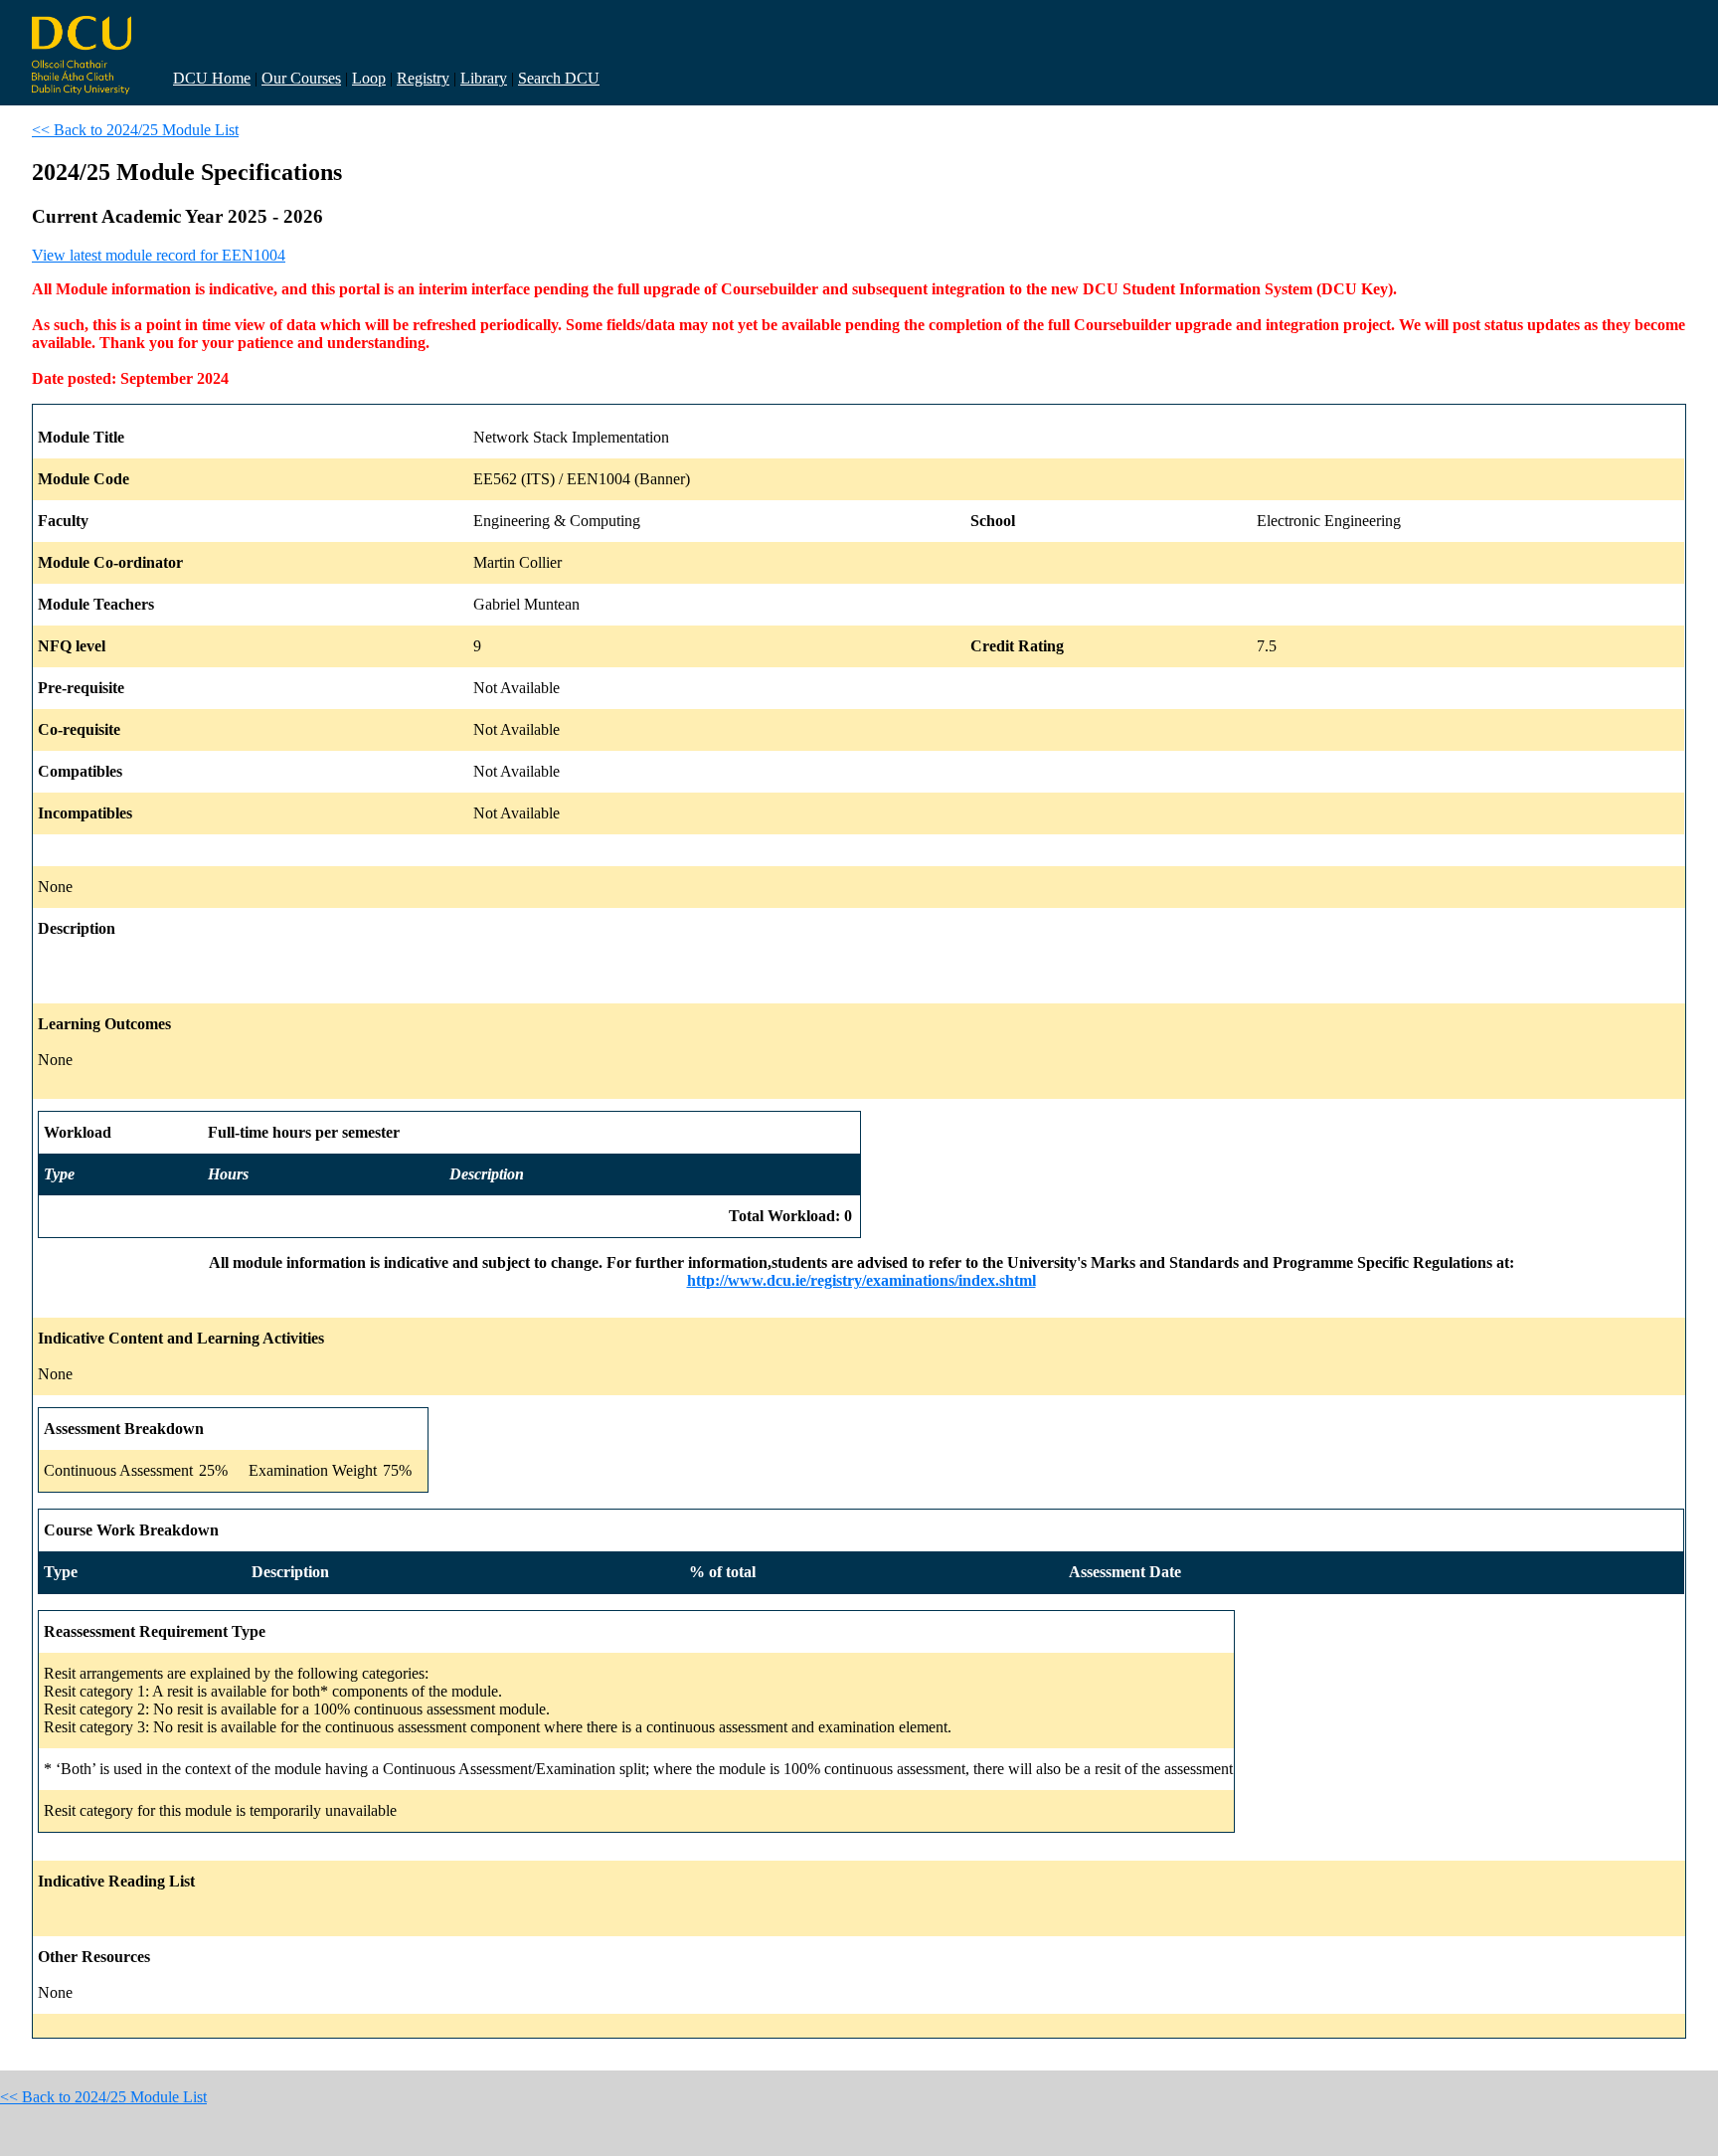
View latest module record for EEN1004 (159, 255)
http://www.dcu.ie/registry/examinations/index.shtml (861, 1280)
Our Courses (301, 78)
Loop (369, 78)
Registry (423, 78)
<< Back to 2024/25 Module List (135, 130)
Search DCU (559, 78)
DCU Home (212, 78)
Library (484, 78)
